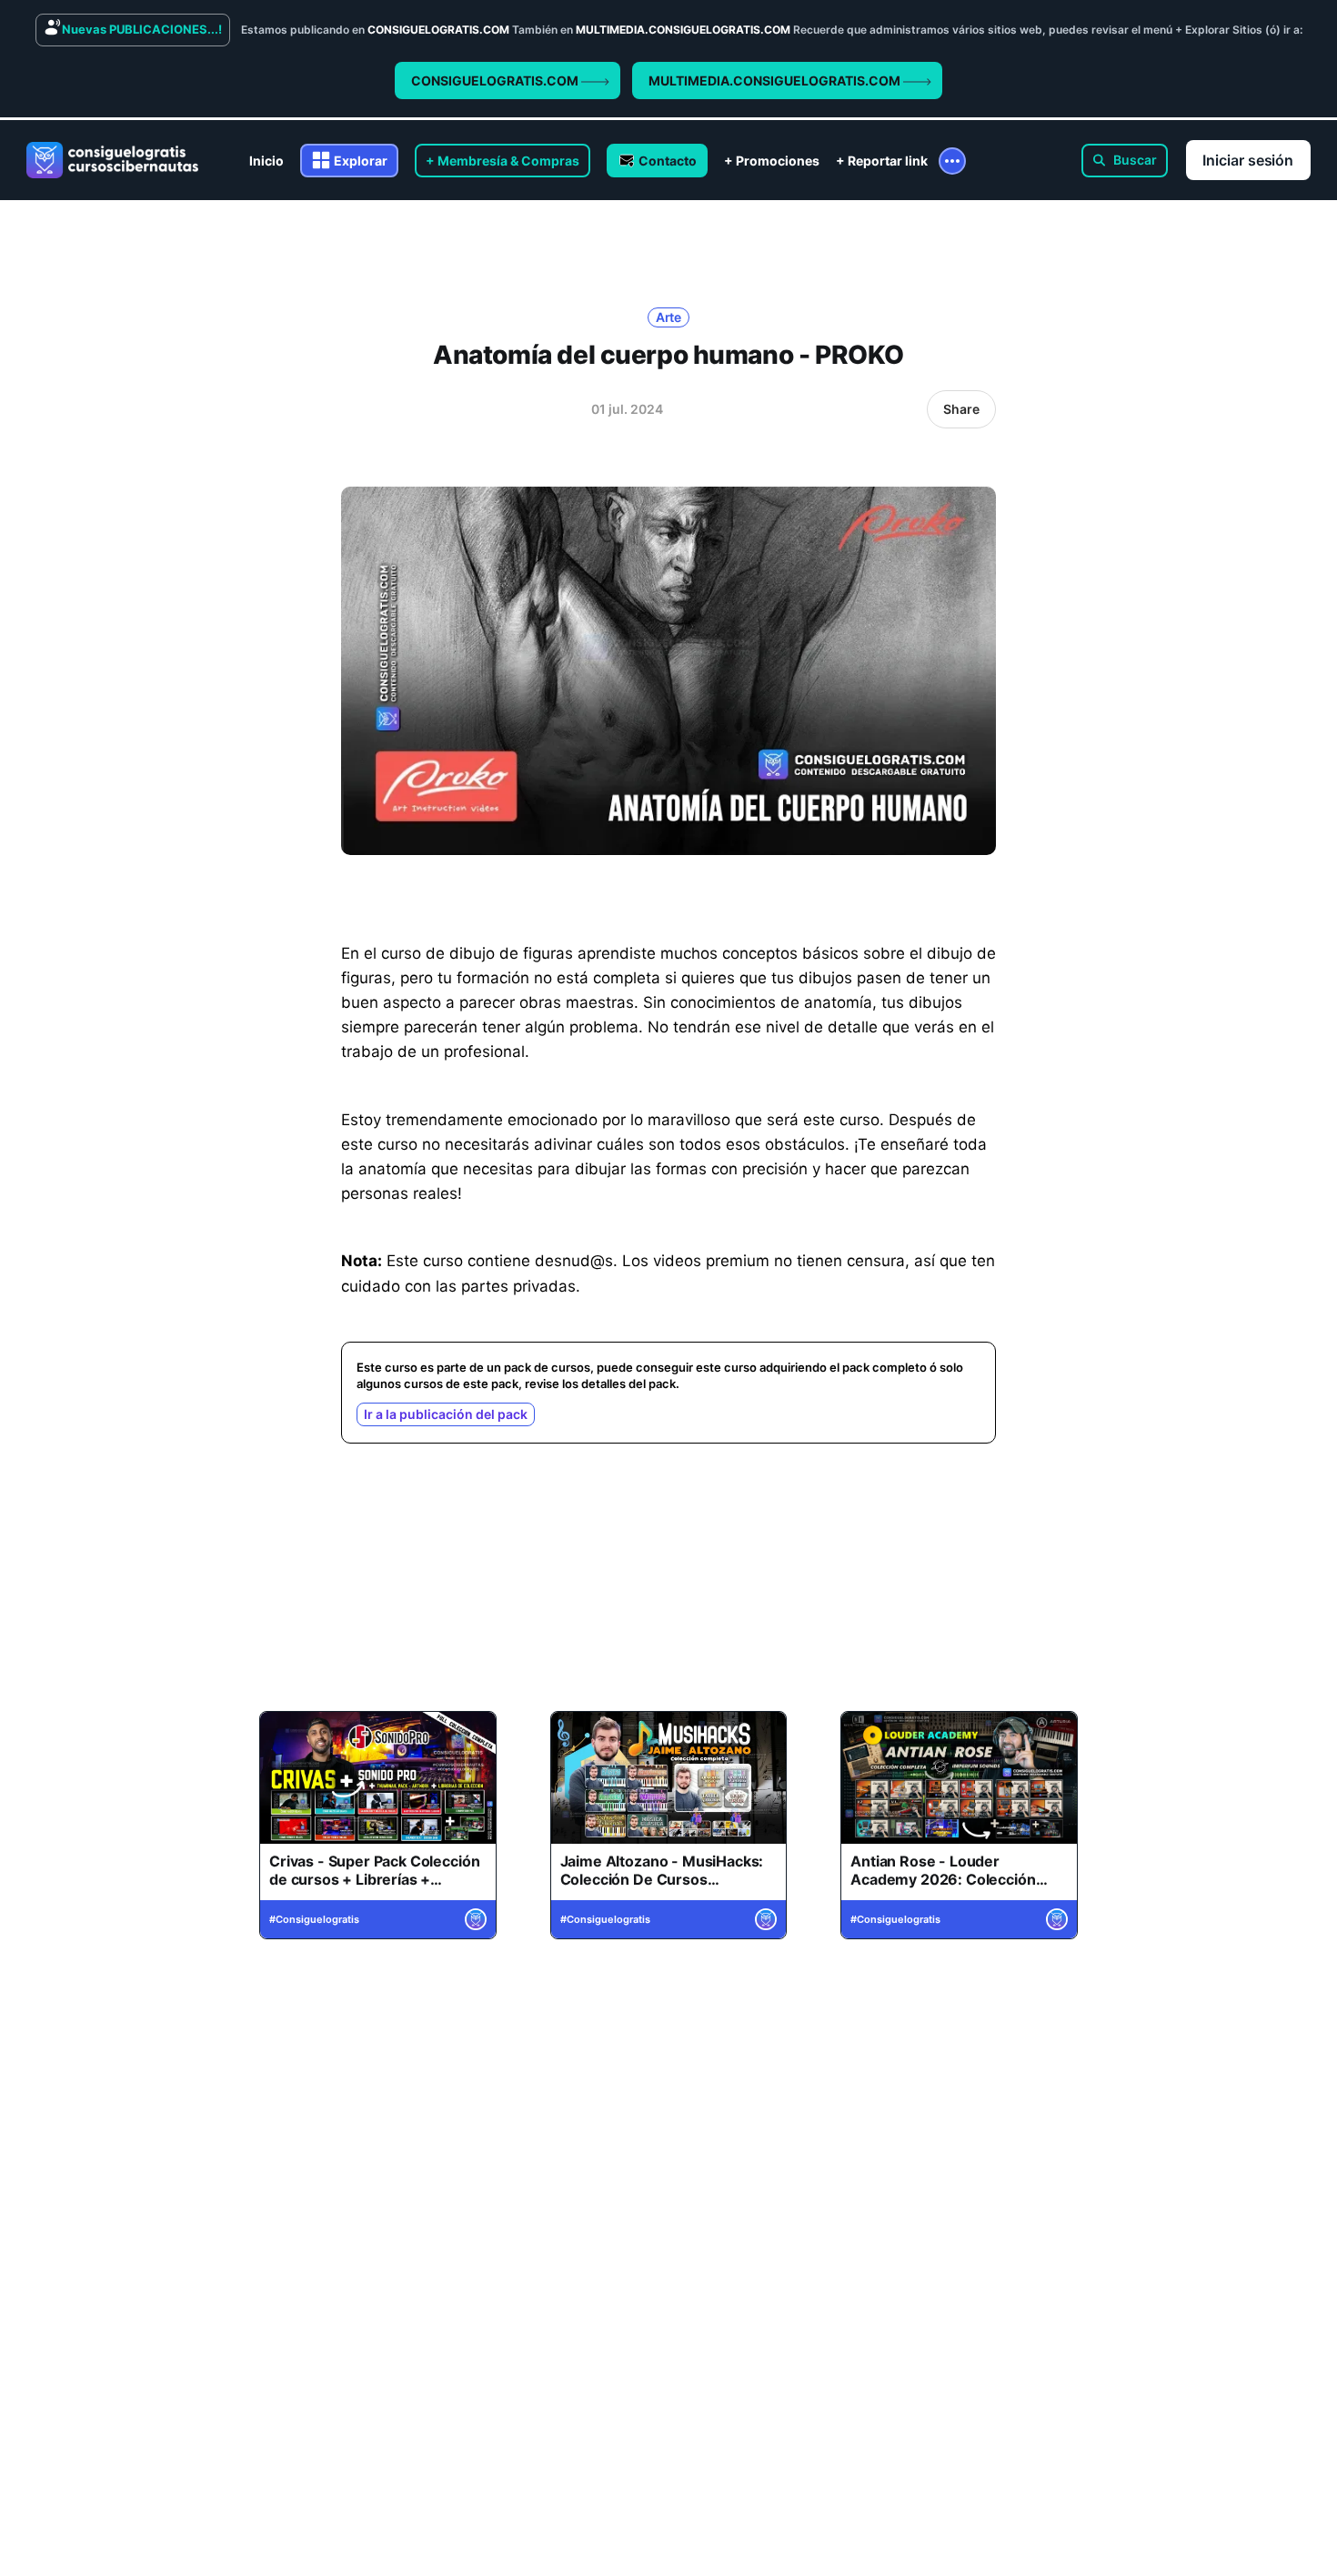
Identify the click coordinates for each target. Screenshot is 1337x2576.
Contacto (668, 161)
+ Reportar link (882, 161)
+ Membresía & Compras (503, 161)
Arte (669, 317)
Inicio (266, 161)
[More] (952, 161)
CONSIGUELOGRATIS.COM (496, 80)
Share (961, 409)
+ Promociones (772, 161)
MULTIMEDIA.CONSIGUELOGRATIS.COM (776, 80)
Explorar (361, 161)
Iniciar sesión (1248, 160)
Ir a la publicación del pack (446, 1414)
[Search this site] (1125, 161)
